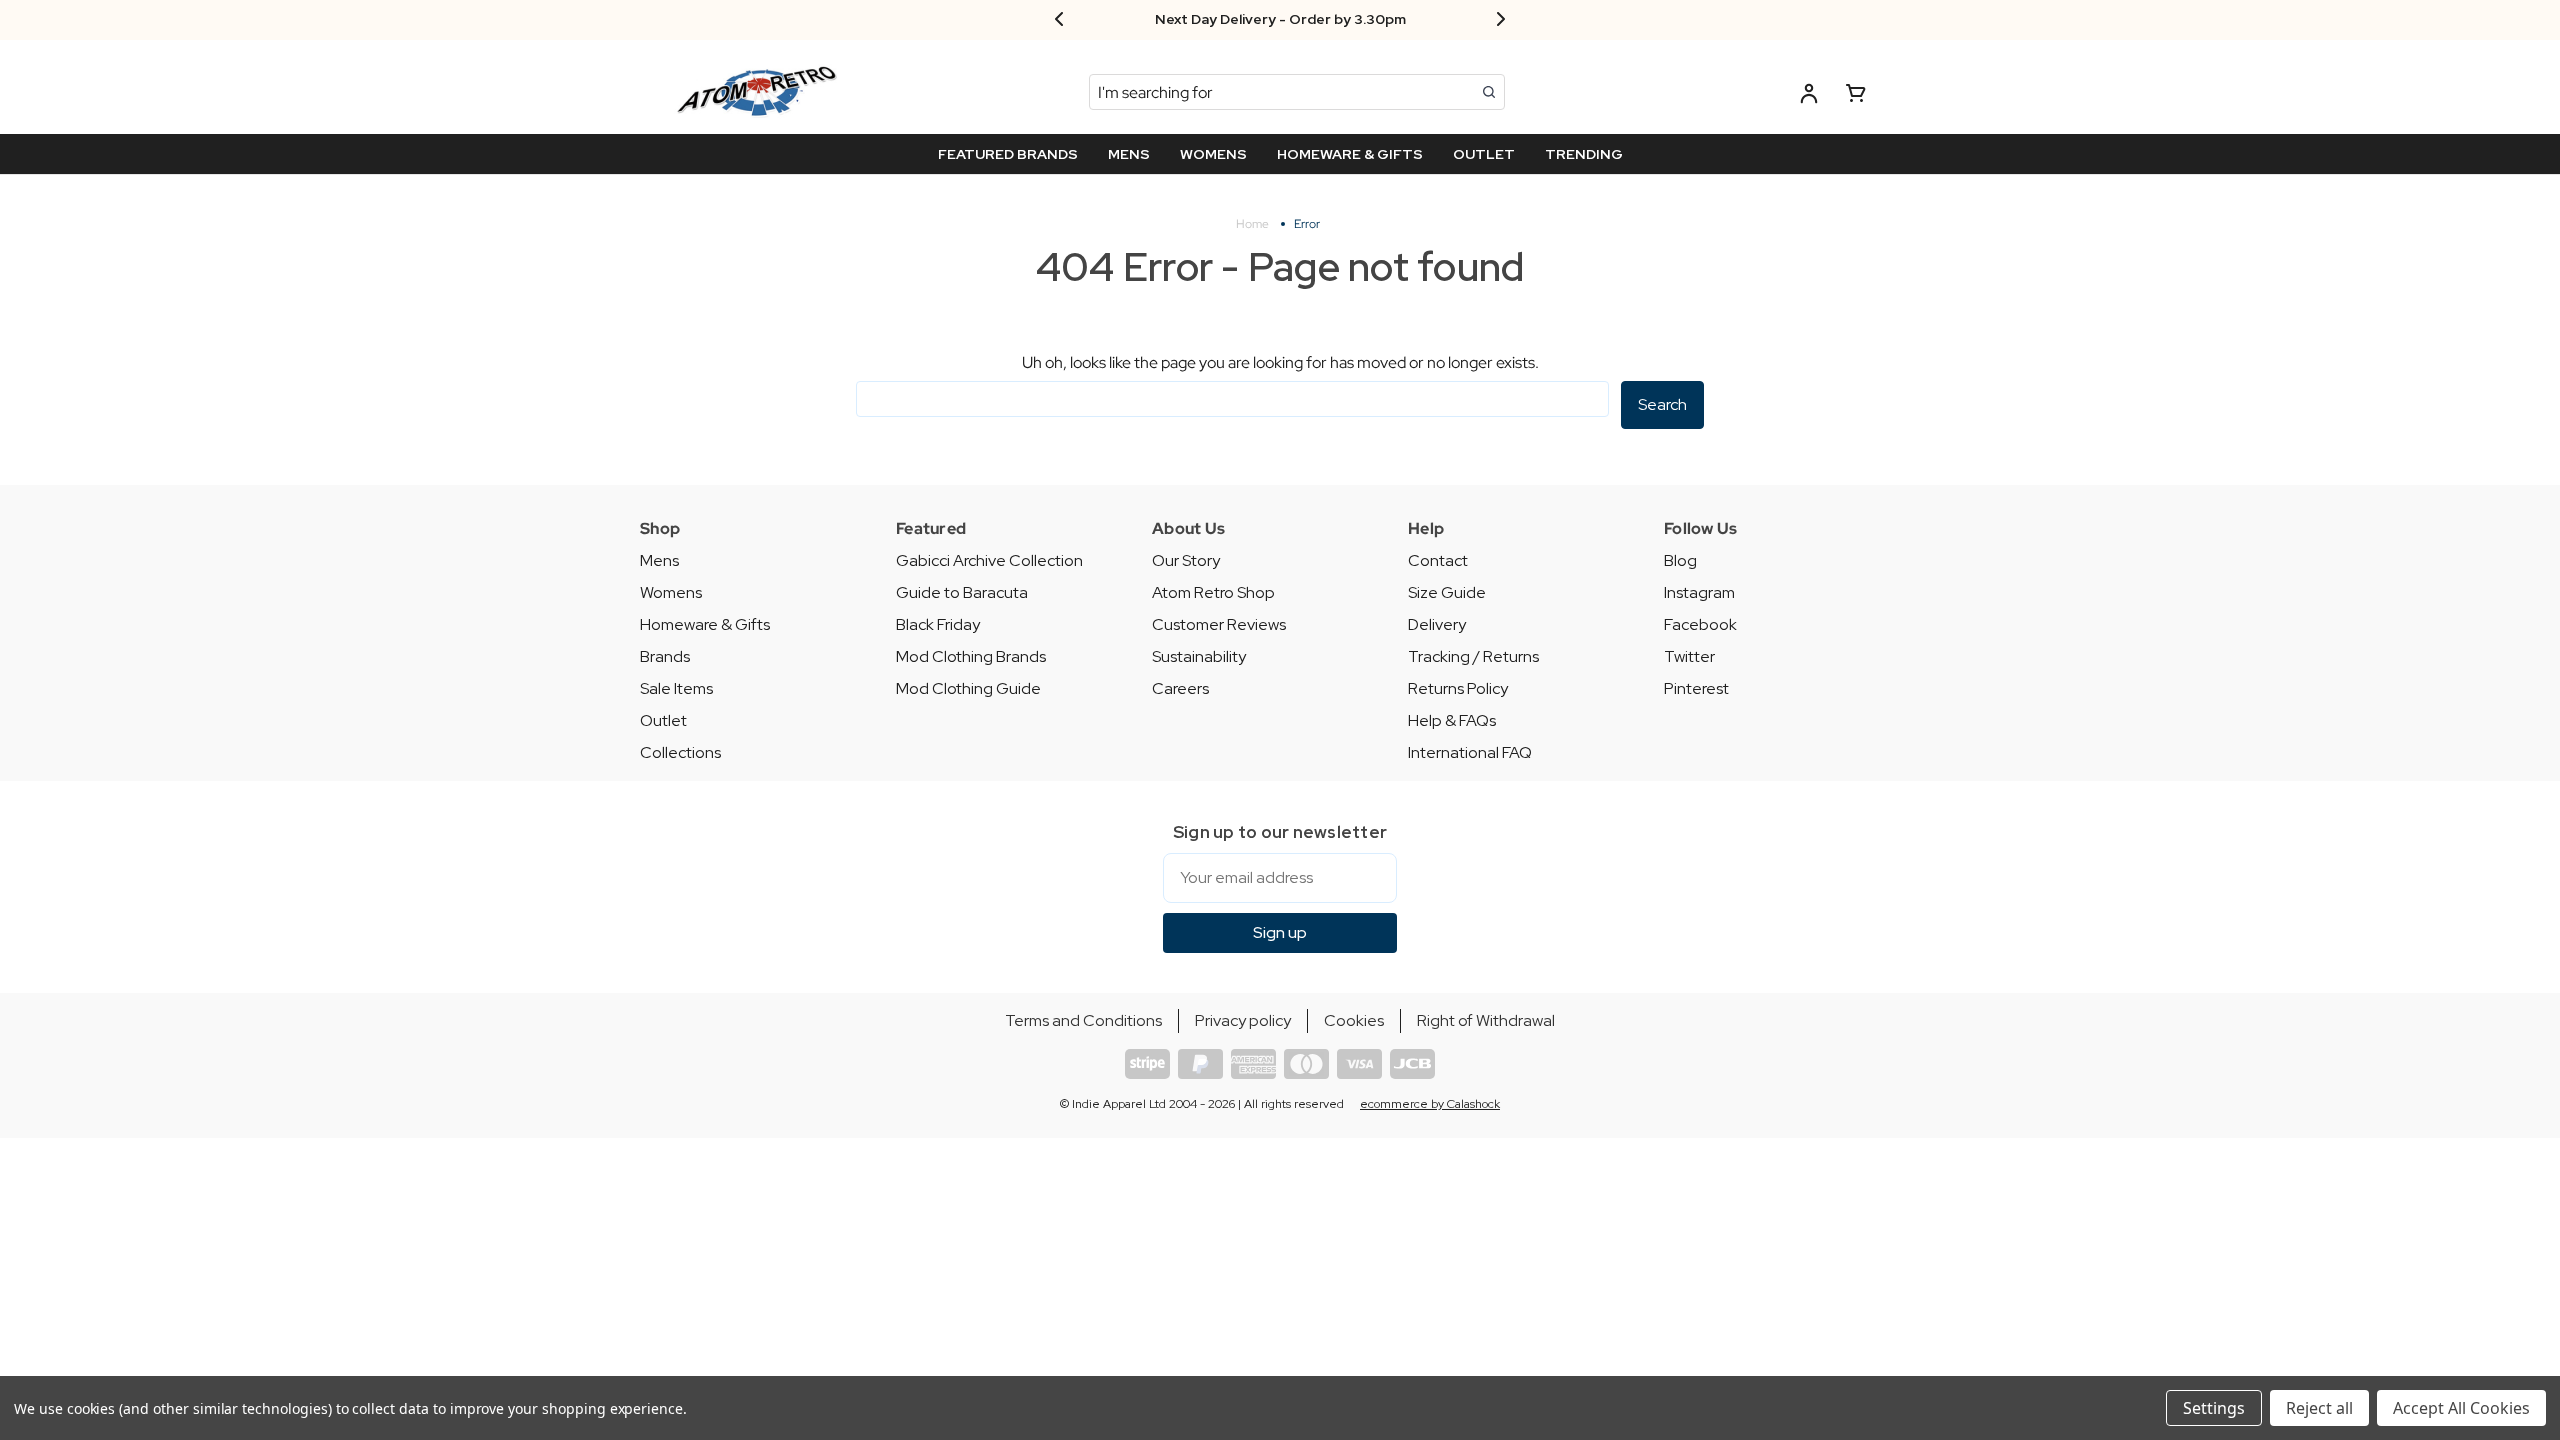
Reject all (2319, 1408)
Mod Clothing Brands (971, 656)
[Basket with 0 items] (1856, 96)
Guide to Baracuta (962, 592)
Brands (665, 656)
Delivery (1437, 624)
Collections (680, 752)
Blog (1680, 560)
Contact (1438, 560)
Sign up (1280, 932)
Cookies (1354, 1020)
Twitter (1689, 656)
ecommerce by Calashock (1430, 1104)
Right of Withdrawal (1486, 1020)
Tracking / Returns (1473, 656)
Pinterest (1696, 688)
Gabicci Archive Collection (989, 560)
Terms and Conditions (1083, 1020)
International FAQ (1470, 752)
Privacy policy (1243, 1020)
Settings (2214, 1408)
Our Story (1186, 560)
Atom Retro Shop (1213, 592)
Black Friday (938, 624)
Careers (1180, 688)
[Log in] (1809, 96)
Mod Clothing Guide (968, 688)
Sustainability (1199, 656)
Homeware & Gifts (705, 624)
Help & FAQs (1452, 720)
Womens (671, 592)
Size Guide (1447, 592)
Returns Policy (1458, 688)
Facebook (1700, 624)
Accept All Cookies (2461, 1408)
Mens (659, 560)
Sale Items (676, 688)
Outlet (663, 720)
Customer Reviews (1219, 624)
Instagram (1699, 592)
